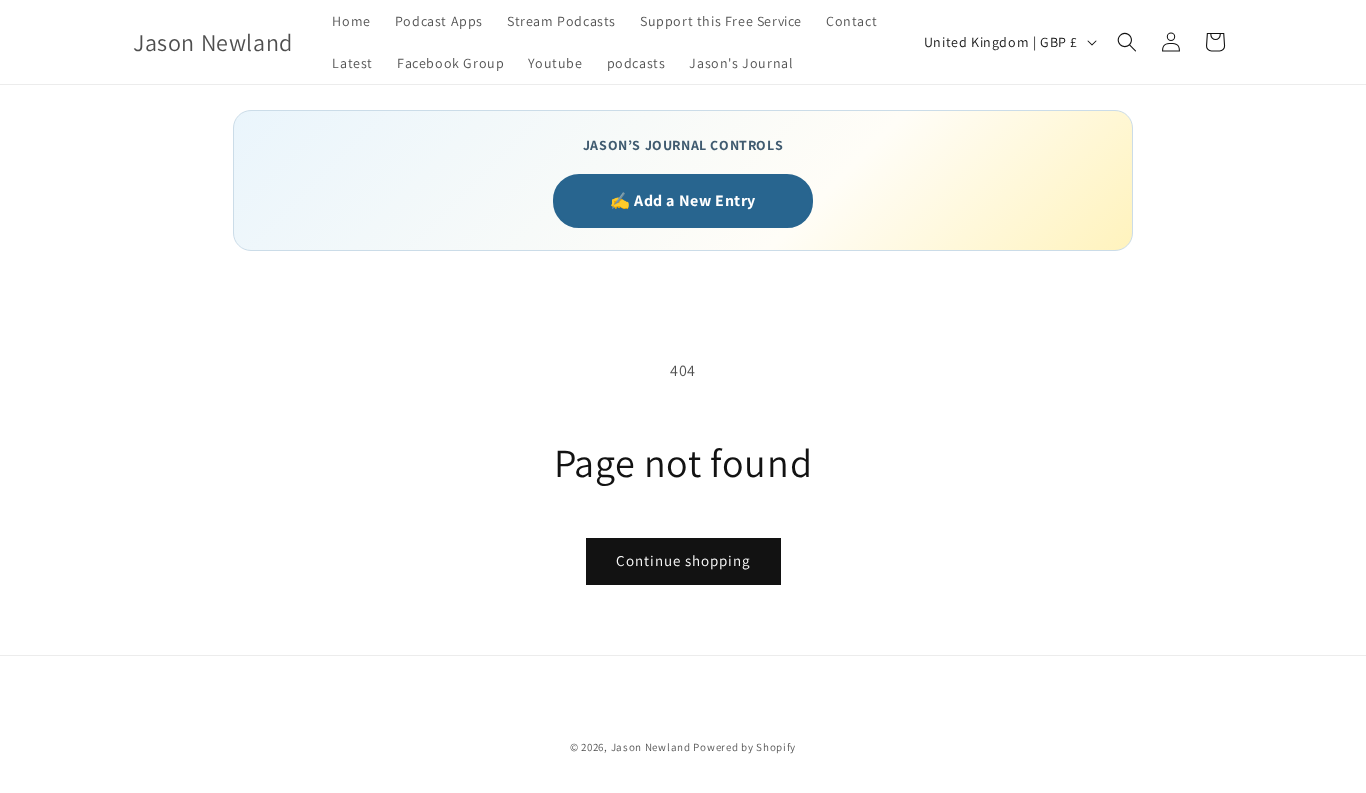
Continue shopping (683, 560)
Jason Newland (651, 747)
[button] (1127, 42)
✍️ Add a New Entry (683, 200)
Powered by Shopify (744, 747)
